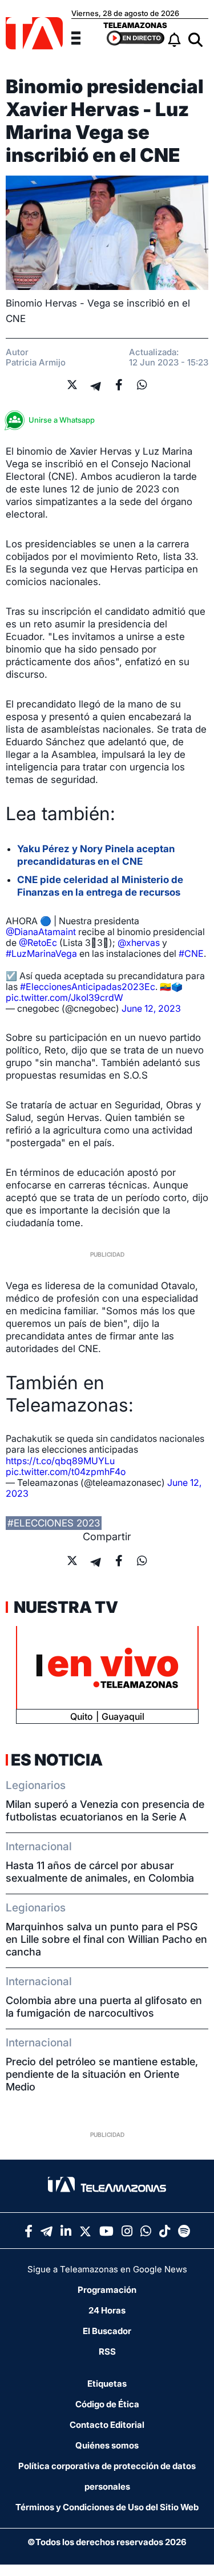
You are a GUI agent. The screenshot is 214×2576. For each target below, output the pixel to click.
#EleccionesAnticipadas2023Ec (88, 987)
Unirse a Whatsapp (62, 420)
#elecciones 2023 (54, 1523)
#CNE (191, 953)
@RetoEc (38, 943)
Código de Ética (107, 2404)
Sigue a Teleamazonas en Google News (107, 2269)
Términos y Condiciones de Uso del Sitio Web (107, 2507)
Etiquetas (107, 2384)
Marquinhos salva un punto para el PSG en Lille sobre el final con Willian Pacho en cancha (106, 1939)
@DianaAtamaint (41, 932)
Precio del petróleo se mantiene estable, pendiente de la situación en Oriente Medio (102, 2074)
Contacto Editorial (107, 2425)
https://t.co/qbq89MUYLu (60, 1461)
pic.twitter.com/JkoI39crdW (64, 997)
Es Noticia (57, 1760)
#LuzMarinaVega (41, 953)
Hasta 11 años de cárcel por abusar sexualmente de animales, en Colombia (100, 1872)
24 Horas (107, 2310)
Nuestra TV (64, 1607)
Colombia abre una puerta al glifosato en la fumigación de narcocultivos (104, 2007)
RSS (107, 2352)
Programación (107, 2290)
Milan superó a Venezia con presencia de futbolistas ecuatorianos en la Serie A (105, 1810)
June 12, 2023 (151, 1008)
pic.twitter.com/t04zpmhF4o (66, 1472)
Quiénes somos (107, 2445)
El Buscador (107, 2331)
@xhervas (139, 943)
